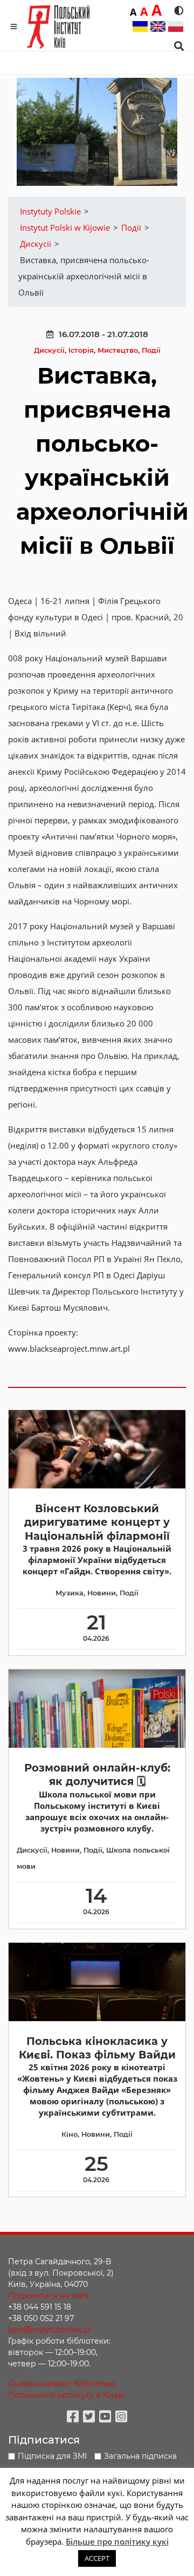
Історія (81, 350)
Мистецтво (118, 350)
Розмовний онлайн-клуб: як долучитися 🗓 (97, 1775)
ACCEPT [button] (97, 2558)
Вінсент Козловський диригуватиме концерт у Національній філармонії (97, 1522)
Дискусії (49, 350)
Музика (70, 1593)
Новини (102, 1593)
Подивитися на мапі (48, 2296)
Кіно (70, 2134)
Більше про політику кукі (117, 2541)
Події (151, 350)
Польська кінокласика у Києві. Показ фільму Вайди (97, 2048)
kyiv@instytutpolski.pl (50, 2330)
